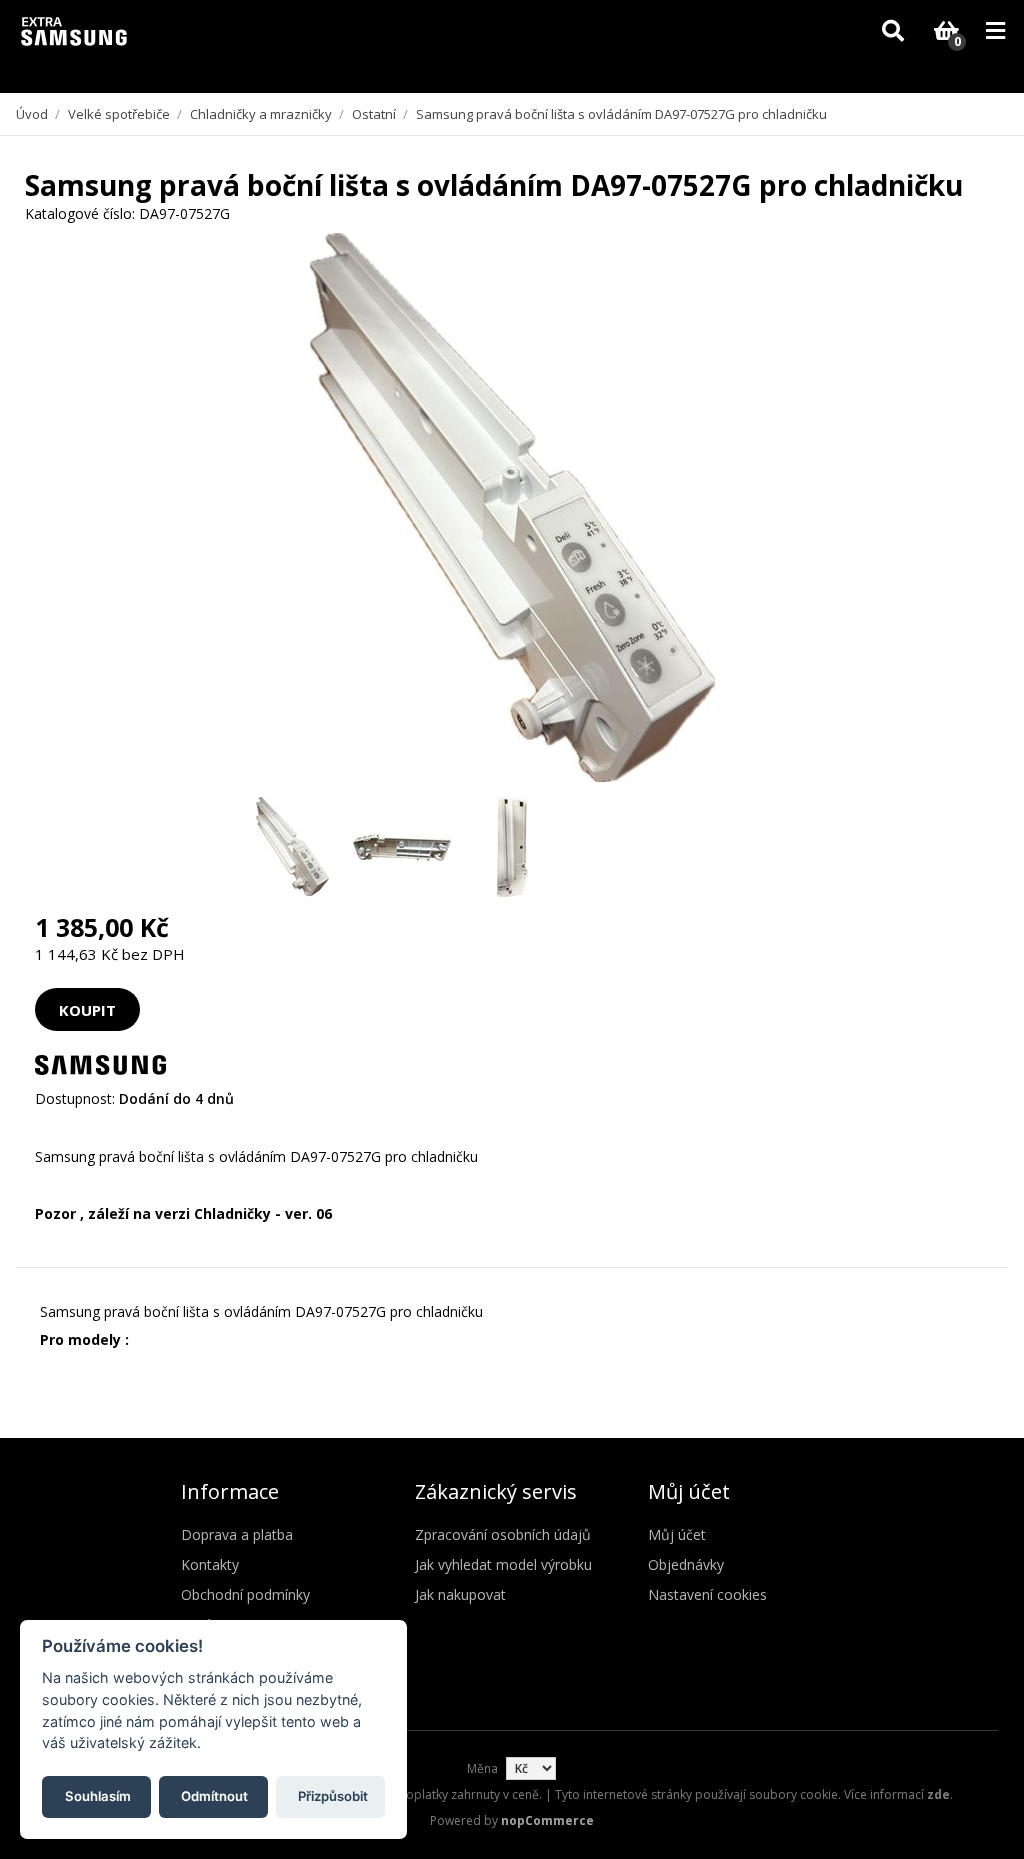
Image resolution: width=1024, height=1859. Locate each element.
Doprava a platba (237, 1534)
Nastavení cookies (707, 1594)
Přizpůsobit (333, 1796)
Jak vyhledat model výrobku (503, 1564)
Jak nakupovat (460, 1594)
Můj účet (677, 1534)
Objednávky (686, 1564)
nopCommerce (547, 1820)
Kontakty (210, 1564)
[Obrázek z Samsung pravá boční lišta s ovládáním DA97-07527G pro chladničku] (292, 847)
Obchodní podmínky (245, 1594)
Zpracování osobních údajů (503, 1534)
